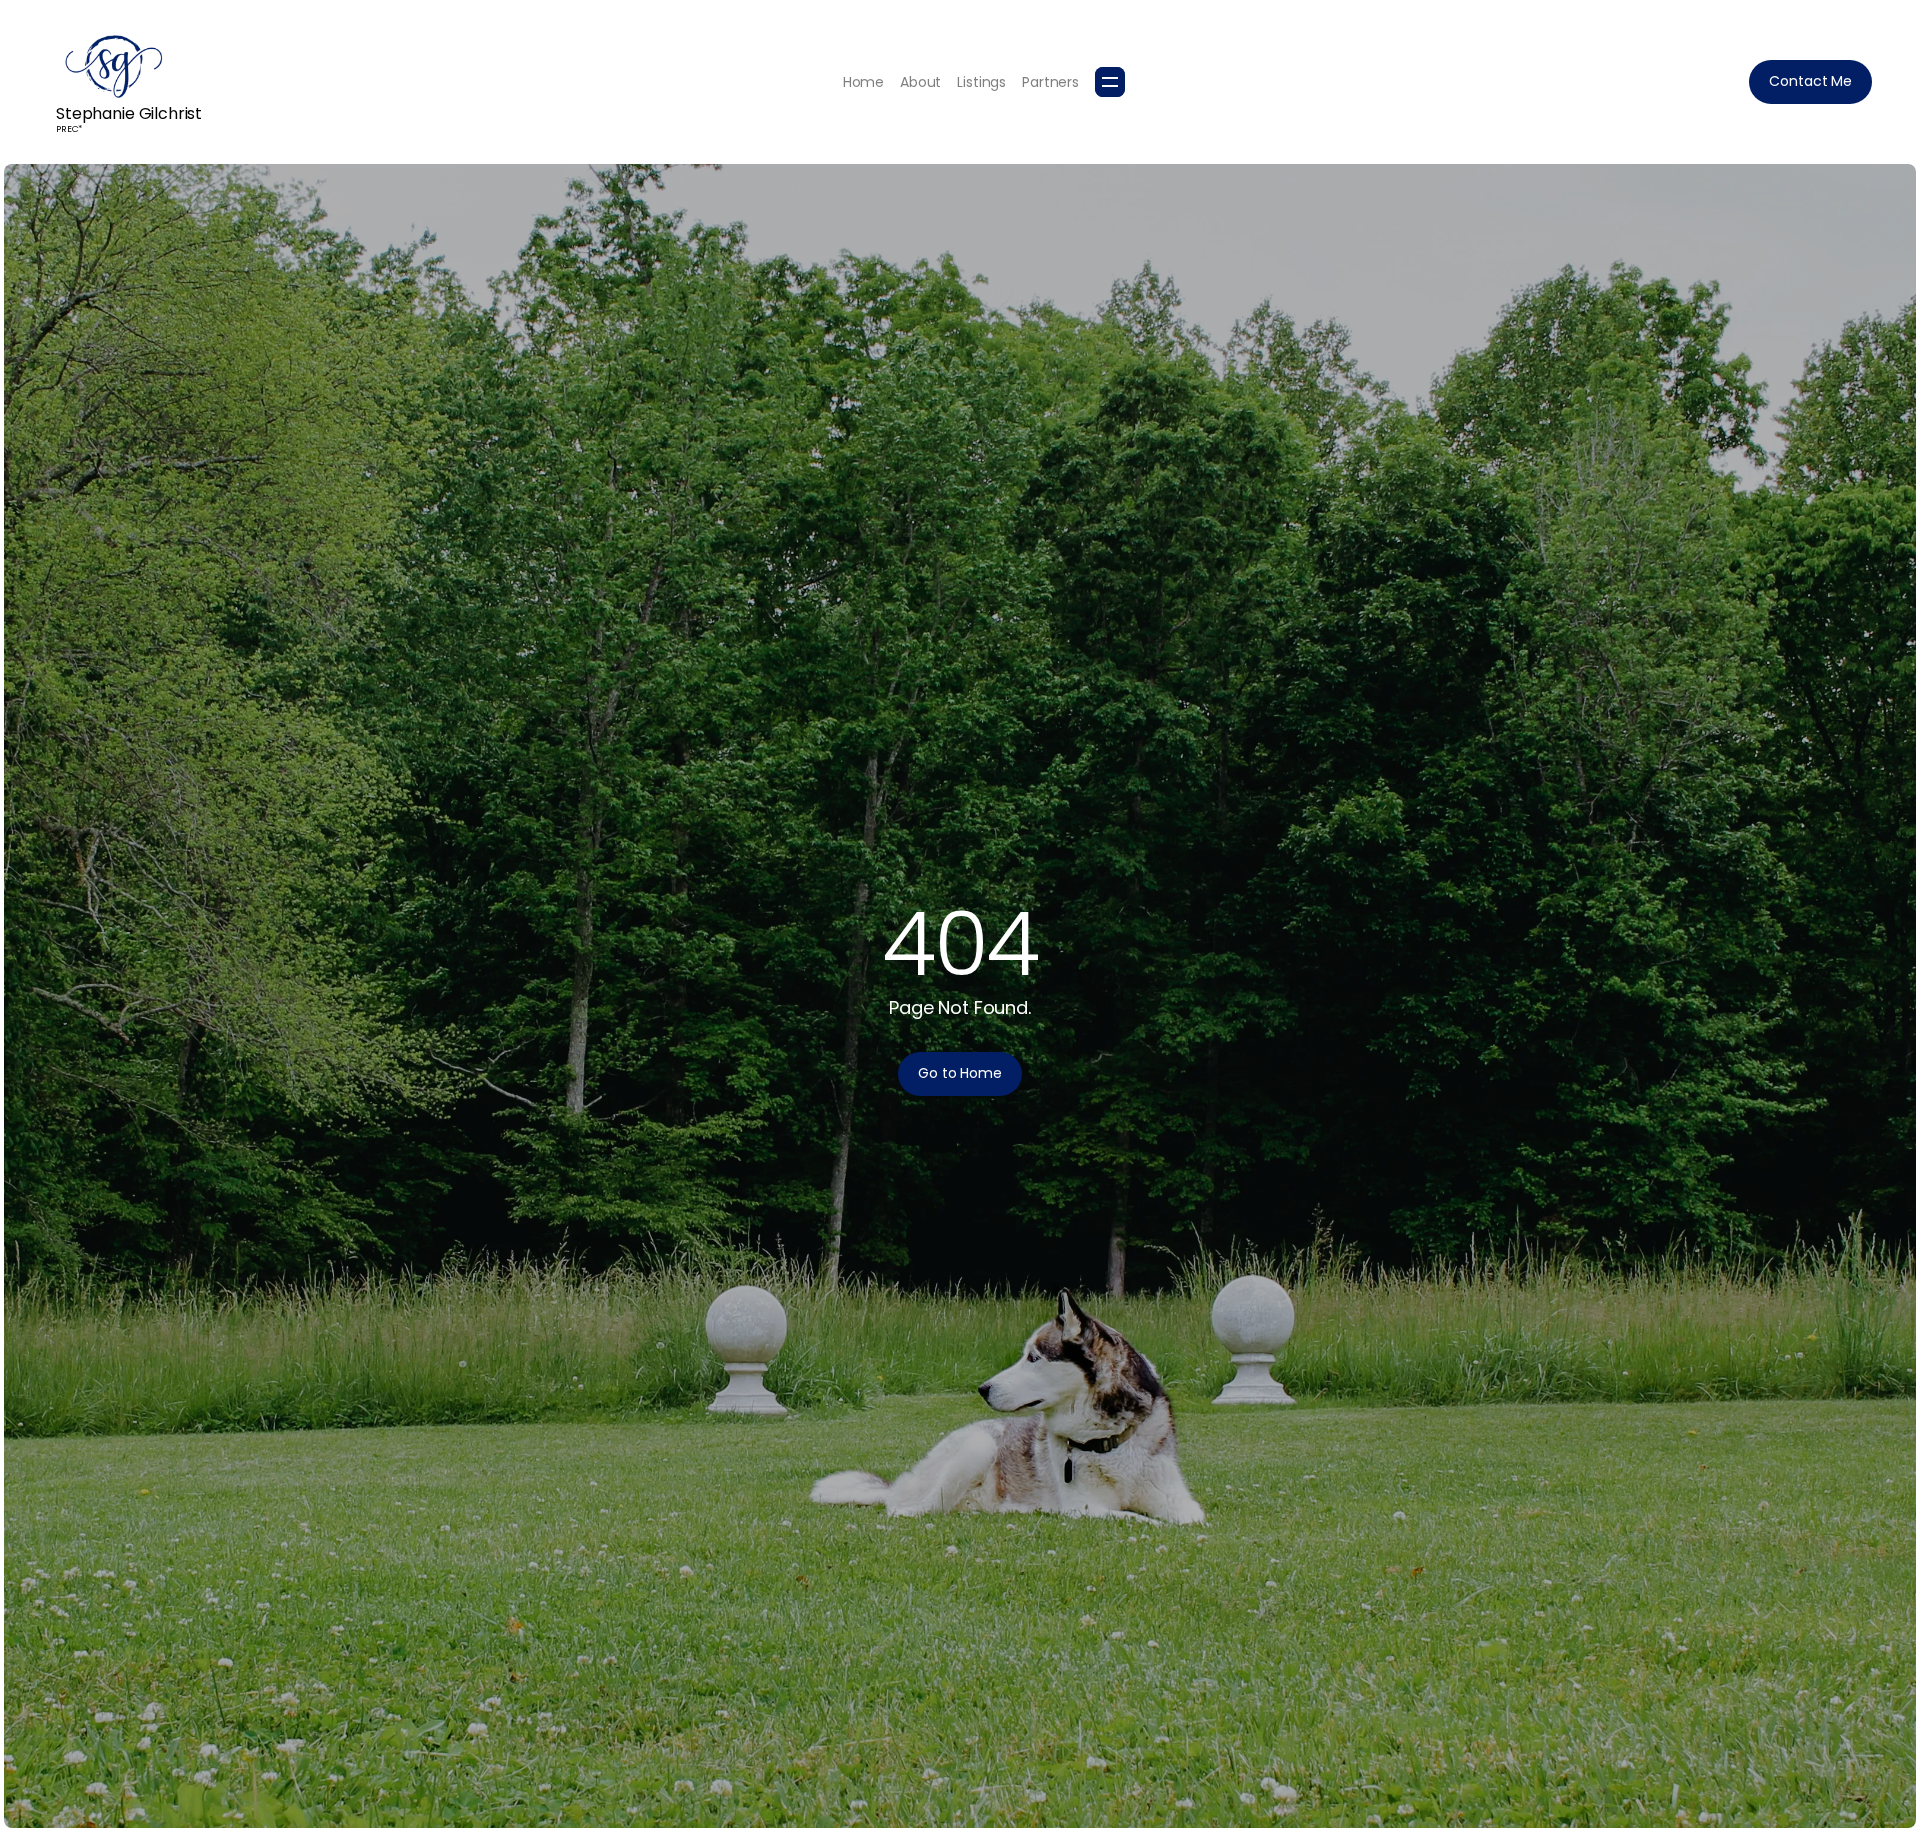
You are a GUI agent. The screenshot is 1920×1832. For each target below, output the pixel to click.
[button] (1110, 82)
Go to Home (960, 1073)
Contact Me (1810, 81)
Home (863, 82)
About (920, 82)
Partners (1050, 82)
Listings (981, 82)
